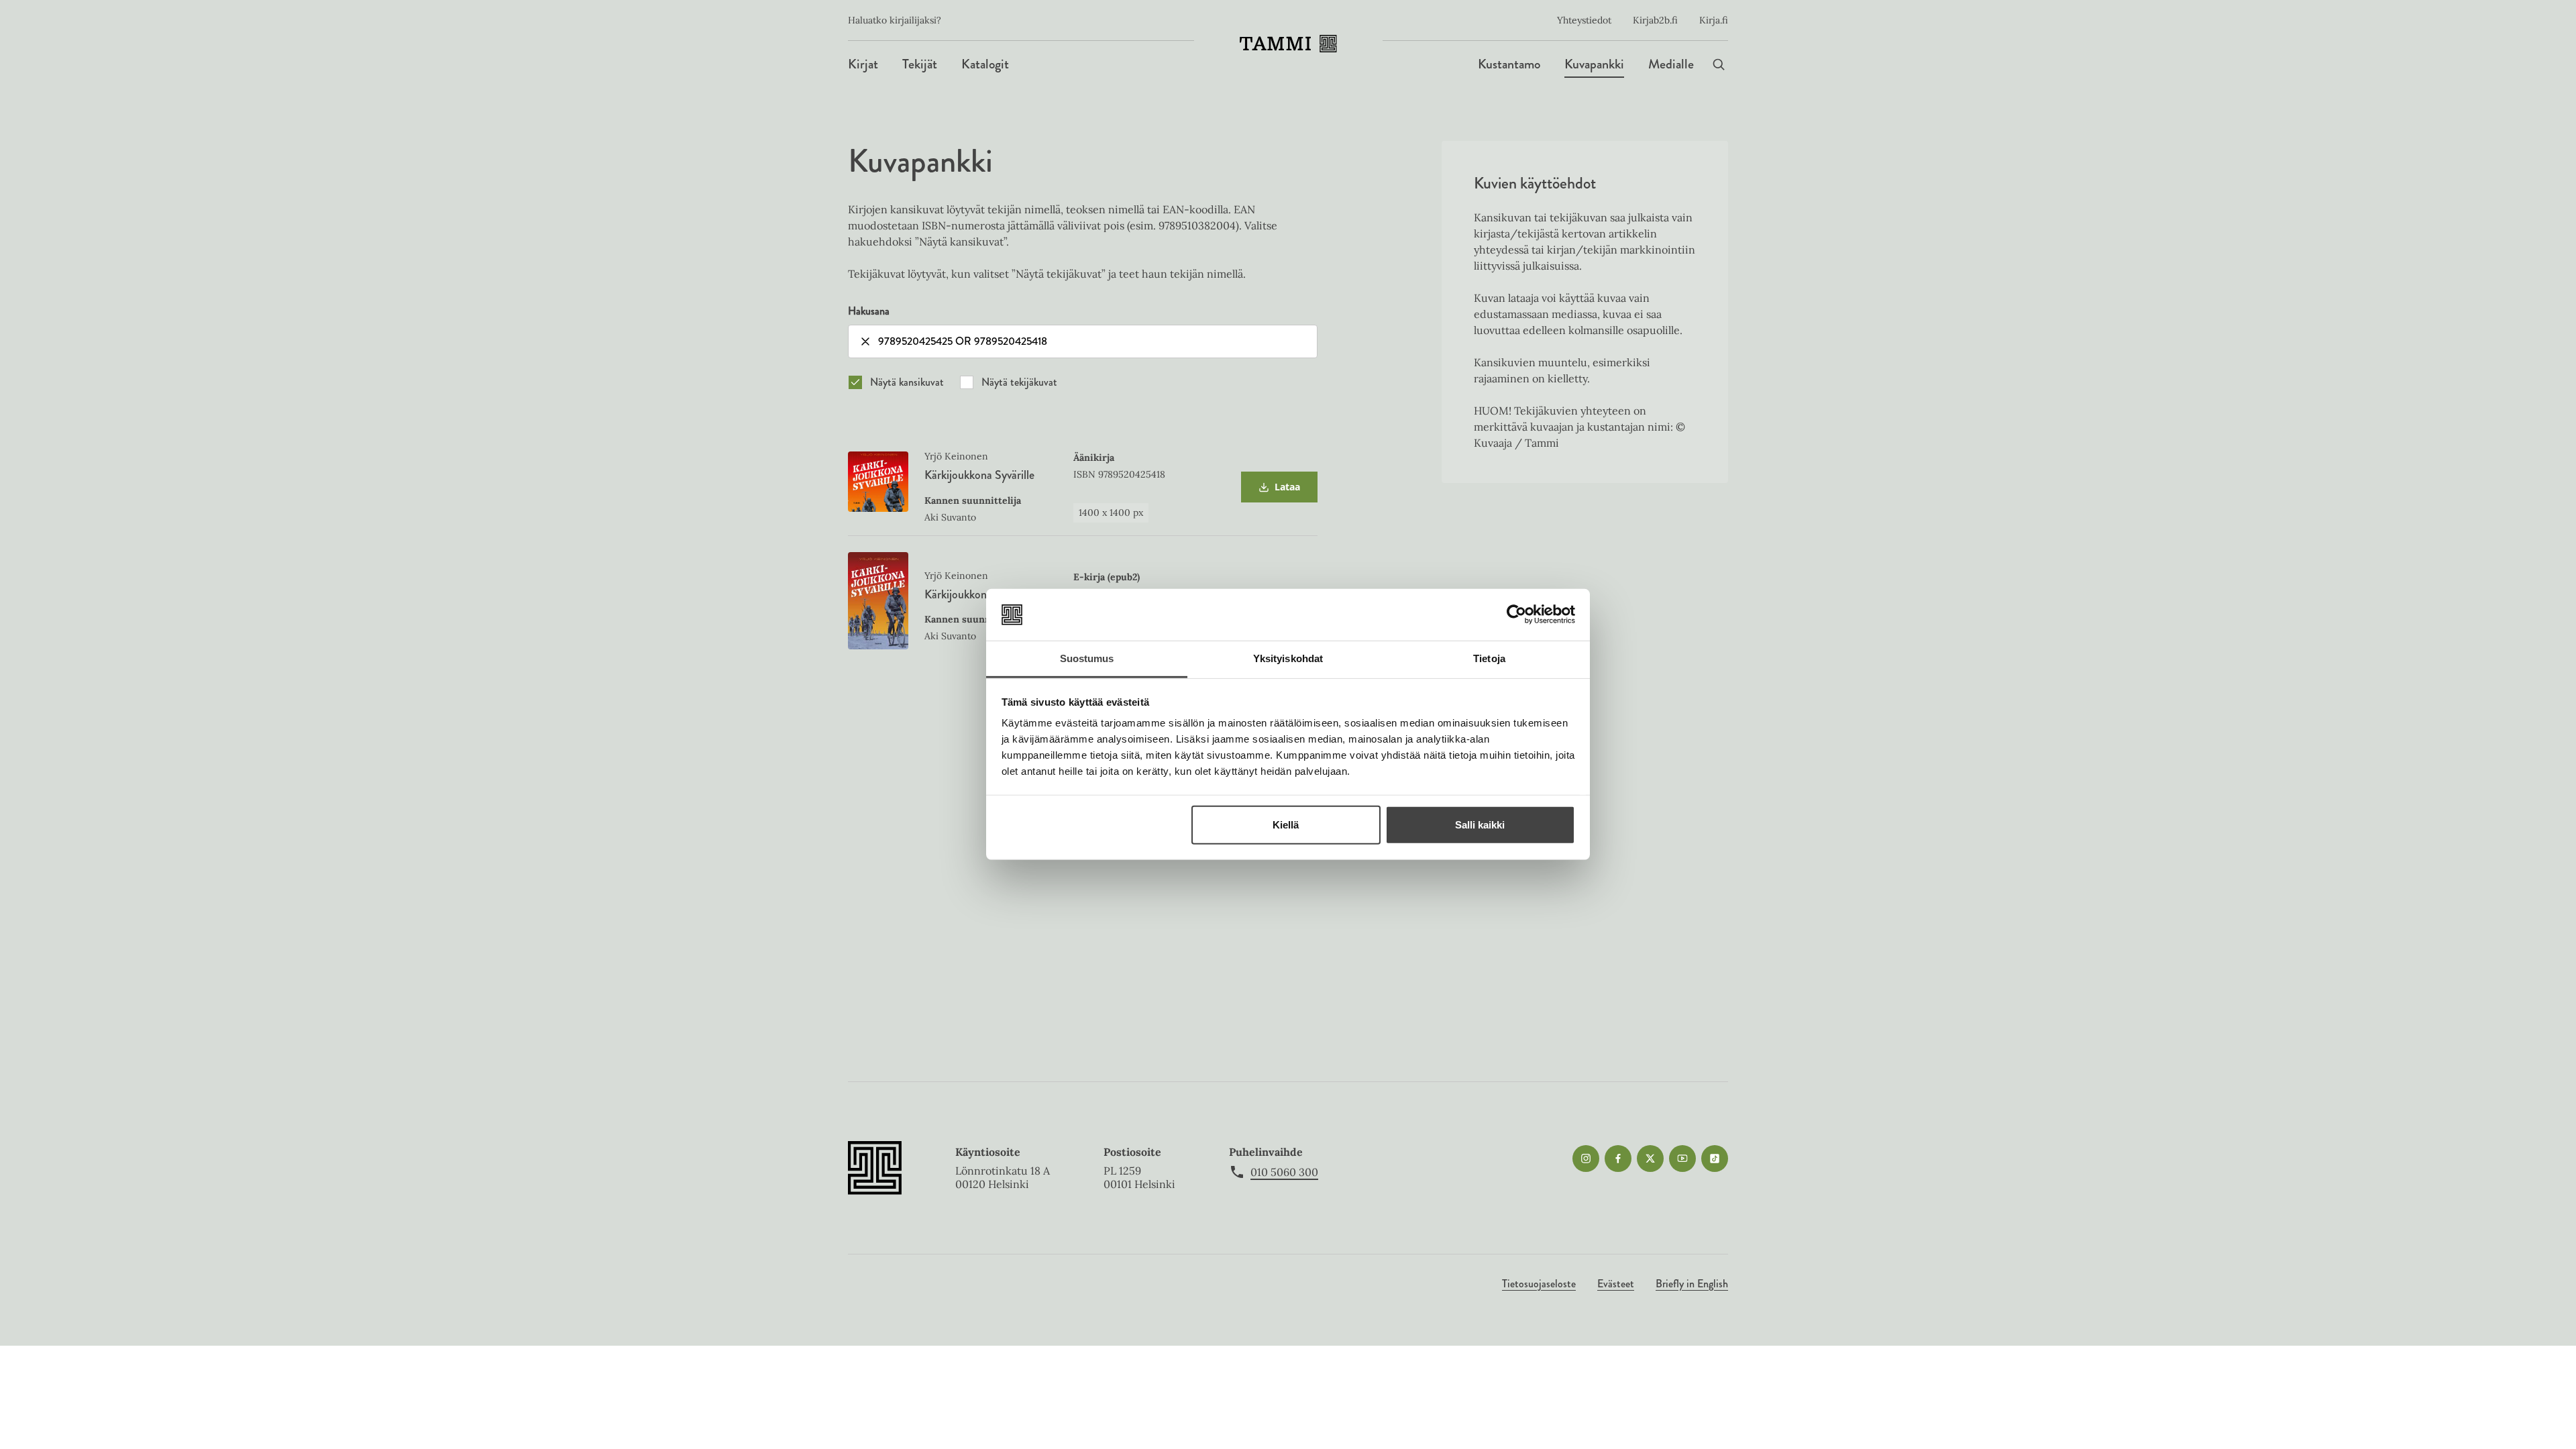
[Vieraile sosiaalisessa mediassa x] (1650, 1159)
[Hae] (1719, 64)
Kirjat (863, 64)
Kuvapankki (1594, 64)
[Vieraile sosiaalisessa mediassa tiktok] (1715, 1159)
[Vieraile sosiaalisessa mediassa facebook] (1618, 1159)
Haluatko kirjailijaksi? (895, 20)
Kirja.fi (1714, 20)
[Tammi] (1288, 44)
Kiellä (1286, 825)
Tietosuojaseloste (1539, 1284)
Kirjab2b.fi (1655, 20)
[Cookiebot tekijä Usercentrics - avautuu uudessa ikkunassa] (1516, 614)
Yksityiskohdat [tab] (1288, 658)
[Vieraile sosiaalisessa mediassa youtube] (1682, 1159)
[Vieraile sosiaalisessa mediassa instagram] (1586, 1159)
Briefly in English (1692, 1284)
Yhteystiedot (1584, 20)
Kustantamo (1509, 64)
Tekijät (920, 64)
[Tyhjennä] (865, 341)
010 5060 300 (1284, 1172)
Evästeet (1616, 1284)
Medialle (1671, 64)
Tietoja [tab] (1489, 658)
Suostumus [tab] (1087, 658)
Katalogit (985, 64)
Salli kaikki (1480, 825)
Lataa (1279, 491)
